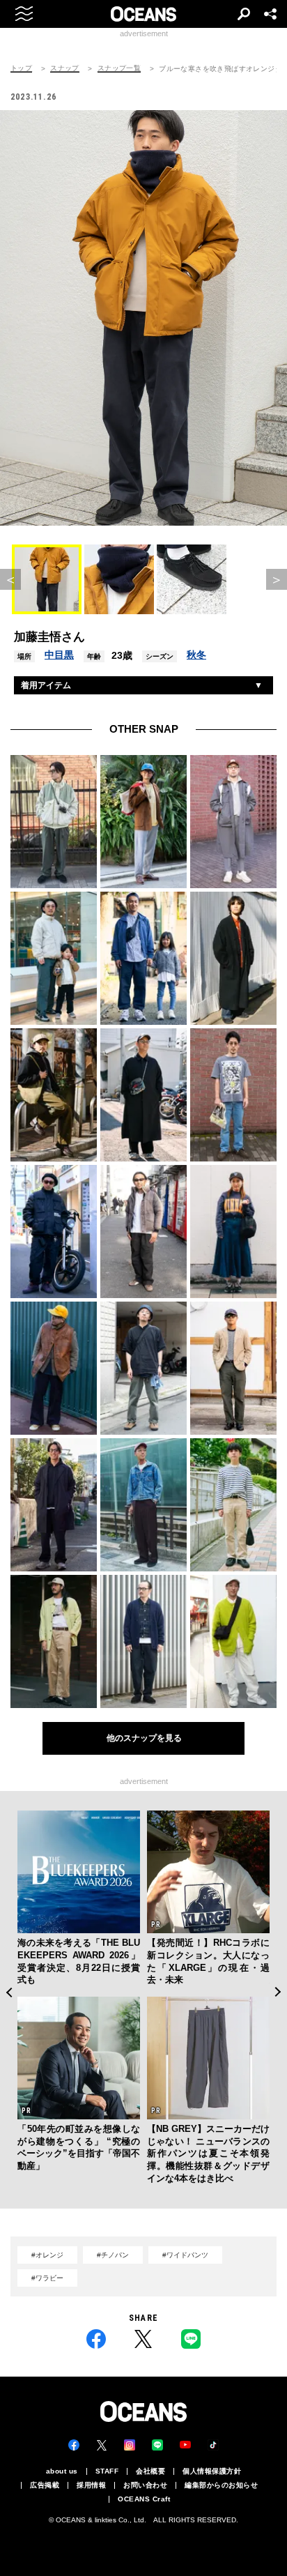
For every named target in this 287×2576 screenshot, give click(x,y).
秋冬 (196, 655)
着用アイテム (46, 685)
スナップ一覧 (119, 68)
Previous (9, 1992)
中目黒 (59, 655)
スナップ (65, 68)
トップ (21, 68)
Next (278, 1992)
